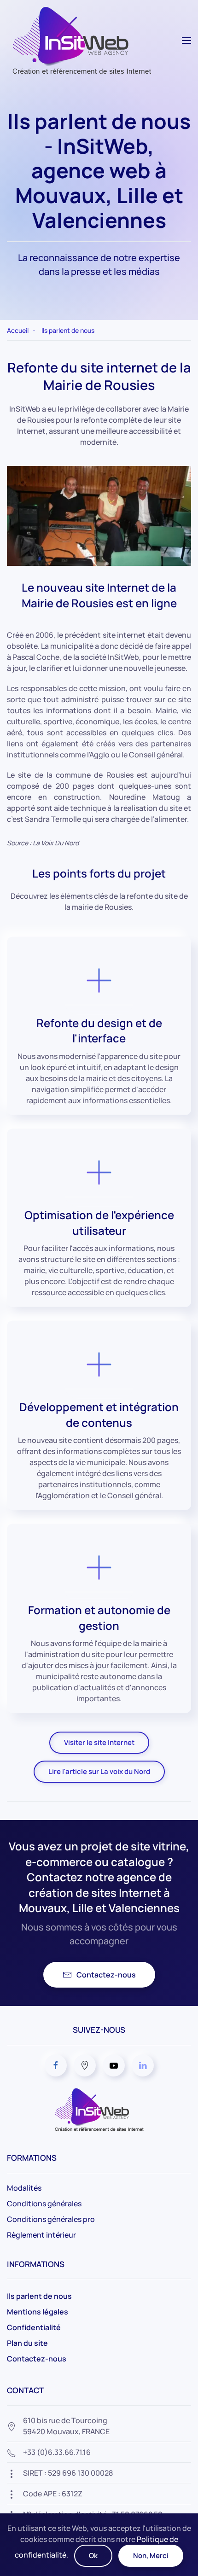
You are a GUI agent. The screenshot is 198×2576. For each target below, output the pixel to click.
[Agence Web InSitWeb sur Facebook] (56, 2065)
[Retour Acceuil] (79, 40)
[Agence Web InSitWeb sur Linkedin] (143, 2065)
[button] (186, 41)
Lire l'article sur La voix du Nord (99, 1771)
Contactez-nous (106, 1975)
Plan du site (27, 2343)
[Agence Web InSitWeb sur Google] (85, 2065)
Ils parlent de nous (39, 2296)
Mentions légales (38, 2312)
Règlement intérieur (41, 2235)
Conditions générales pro (51, 2219)
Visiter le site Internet (99, 1742)
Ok (93, 2556)
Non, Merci (151, 2556)
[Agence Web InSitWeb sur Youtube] (114, 2065)
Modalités (24, 2188)
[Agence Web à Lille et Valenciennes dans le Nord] (99, 2109)
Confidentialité (34, 2327)
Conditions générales (44, 2204)
